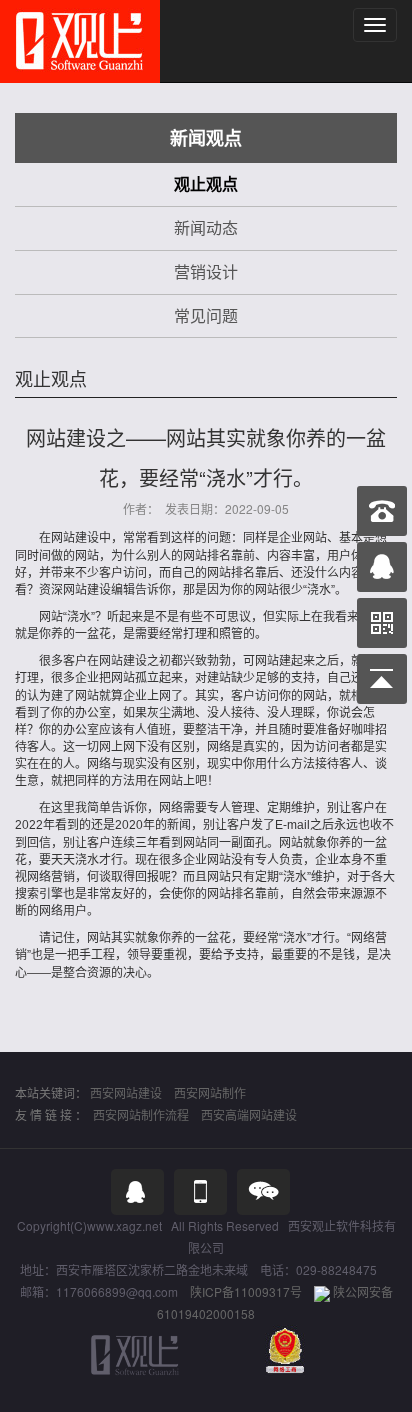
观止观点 (206, 183)
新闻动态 (206, 227)
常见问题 (206, 315)
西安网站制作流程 (141, 1114)
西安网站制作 (210, 1092)
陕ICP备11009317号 (246, 1291)
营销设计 (206, 271)
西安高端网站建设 (249, 1114)
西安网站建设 (126, 1092)
